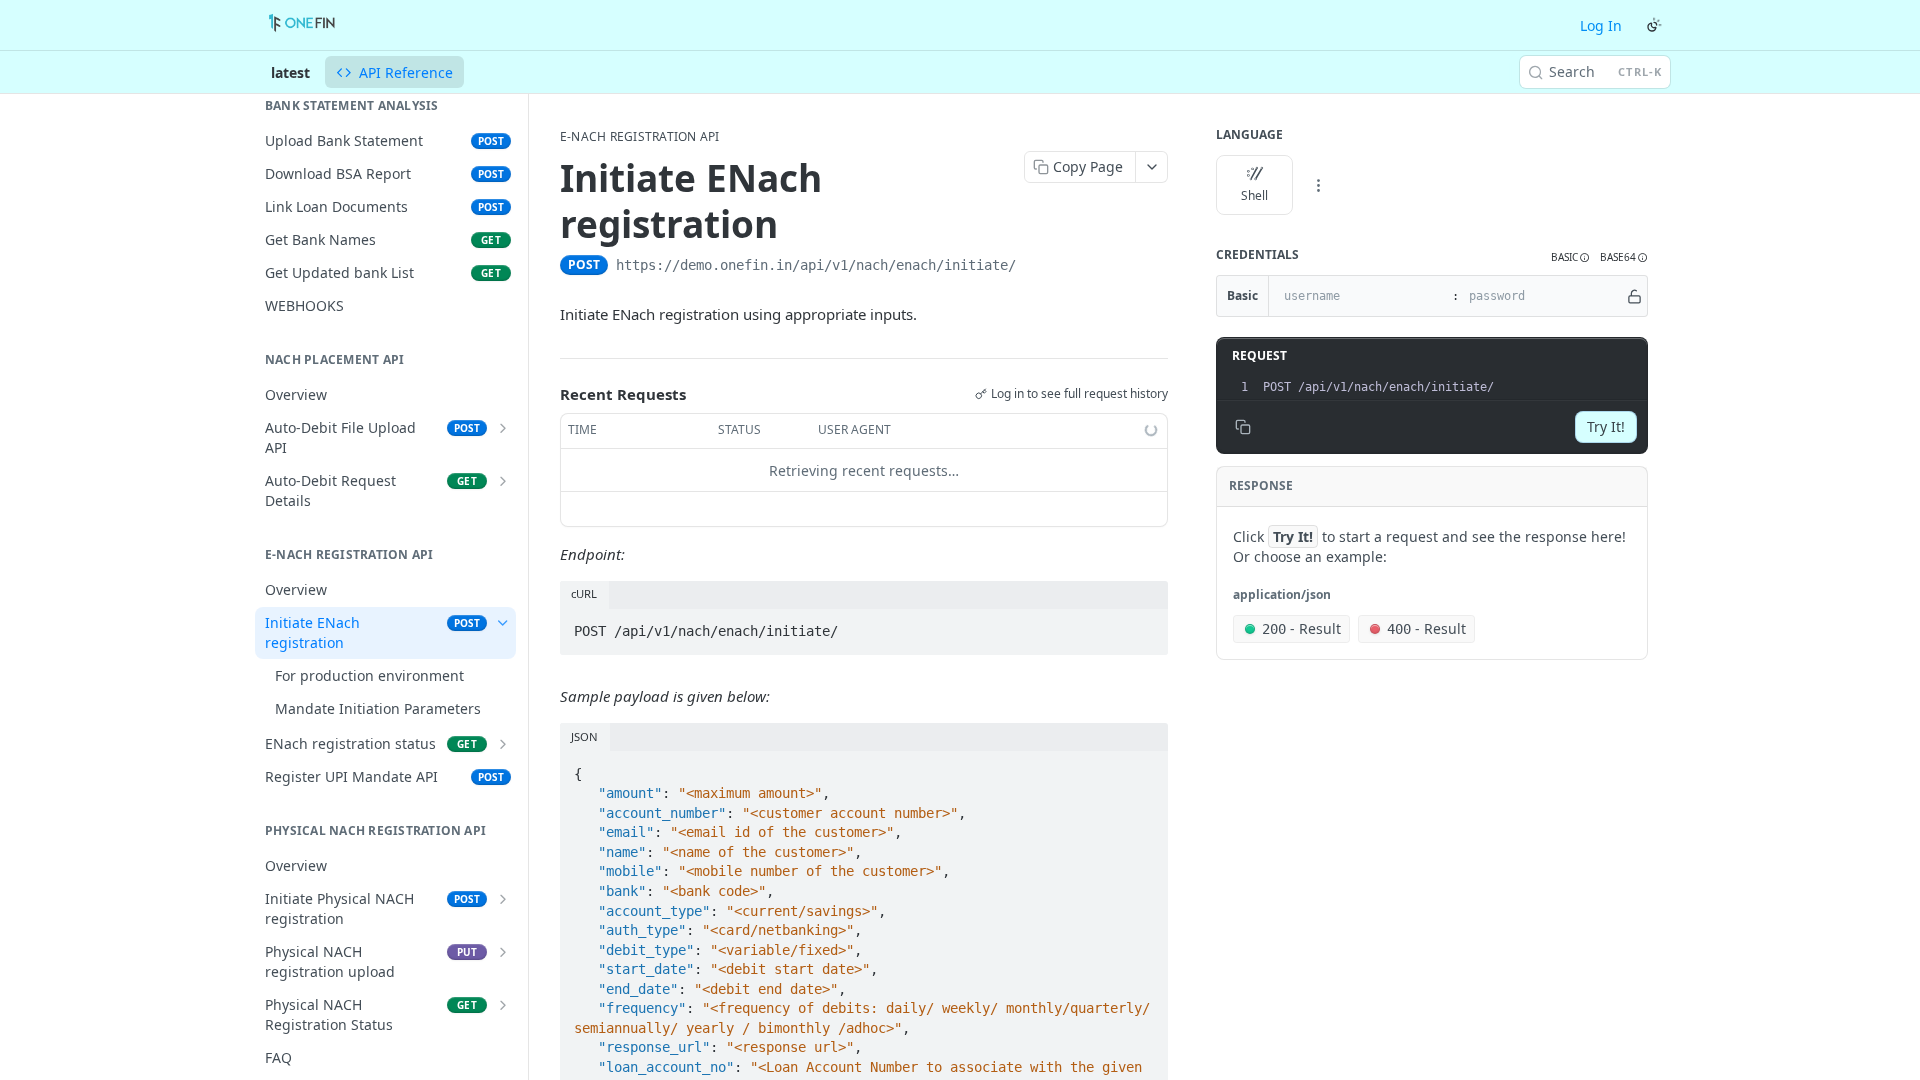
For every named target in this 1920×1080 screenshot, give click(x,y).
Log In (1601, 25)
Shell (1254, 195)
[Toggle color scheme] (1654, 25)
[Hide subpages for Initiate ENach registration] (503, 623)
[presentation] (1453, 387)
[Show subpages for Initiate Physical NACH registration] (503, 899)
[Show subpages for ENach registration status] (503, 744)
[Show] (1634, 296)
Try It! (1606, 426)
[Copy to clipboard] (1036, 267)
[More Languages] (1318, 185)
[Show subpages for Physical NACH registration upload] (503, 952)
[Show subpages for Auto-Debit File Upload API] (503, 428)
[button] (1570, 257)
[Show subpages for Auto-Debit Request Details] (503, 481)
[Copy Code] (1144, 626)
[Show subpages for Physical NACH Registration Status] (503, 1005)
